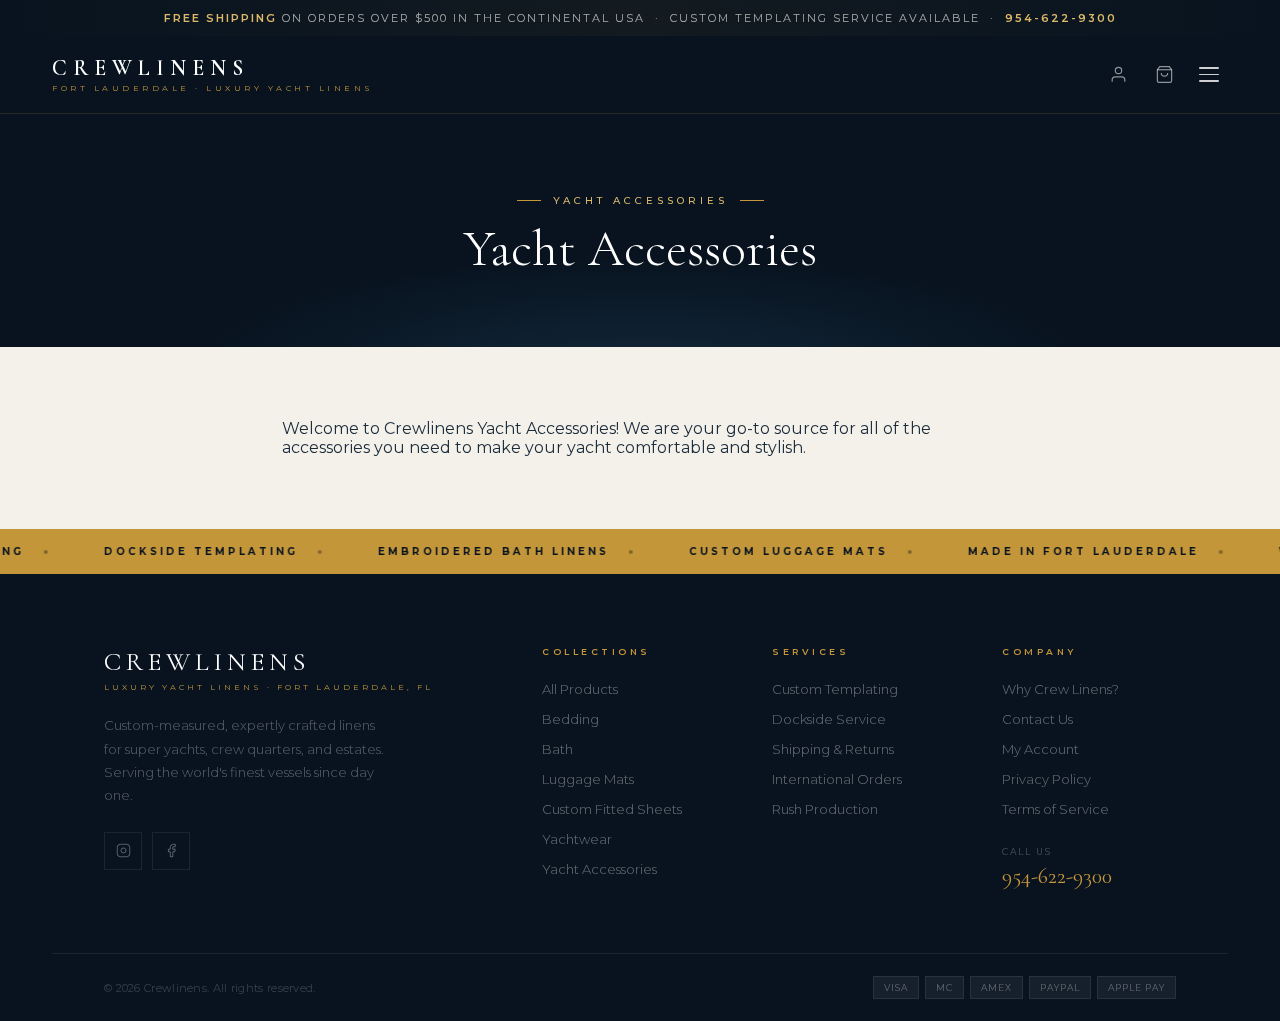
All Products (580, 689)
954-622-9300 (1057, 876)
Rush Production (825, 809)
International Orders (837, 779)
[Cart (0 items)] (1164, 75)
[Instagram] (123, 851)
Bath (557, 749)
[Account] (1118, 75)
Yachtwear (577, 839)
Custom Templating (835, 689)
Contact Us (1037, 719)
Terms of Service (1055, 809)
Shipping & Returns (833, 749)
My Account (1040, 749)
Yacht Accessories (599, 869)
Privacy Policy (1046, 779)
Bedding (570, 719)
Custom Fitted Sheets (612, 809)
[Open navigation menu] (1209, 75)
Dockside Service (829, 719)
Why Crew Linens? (1060, 689)
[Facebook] (171, 851)
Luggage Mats (588, 779)
